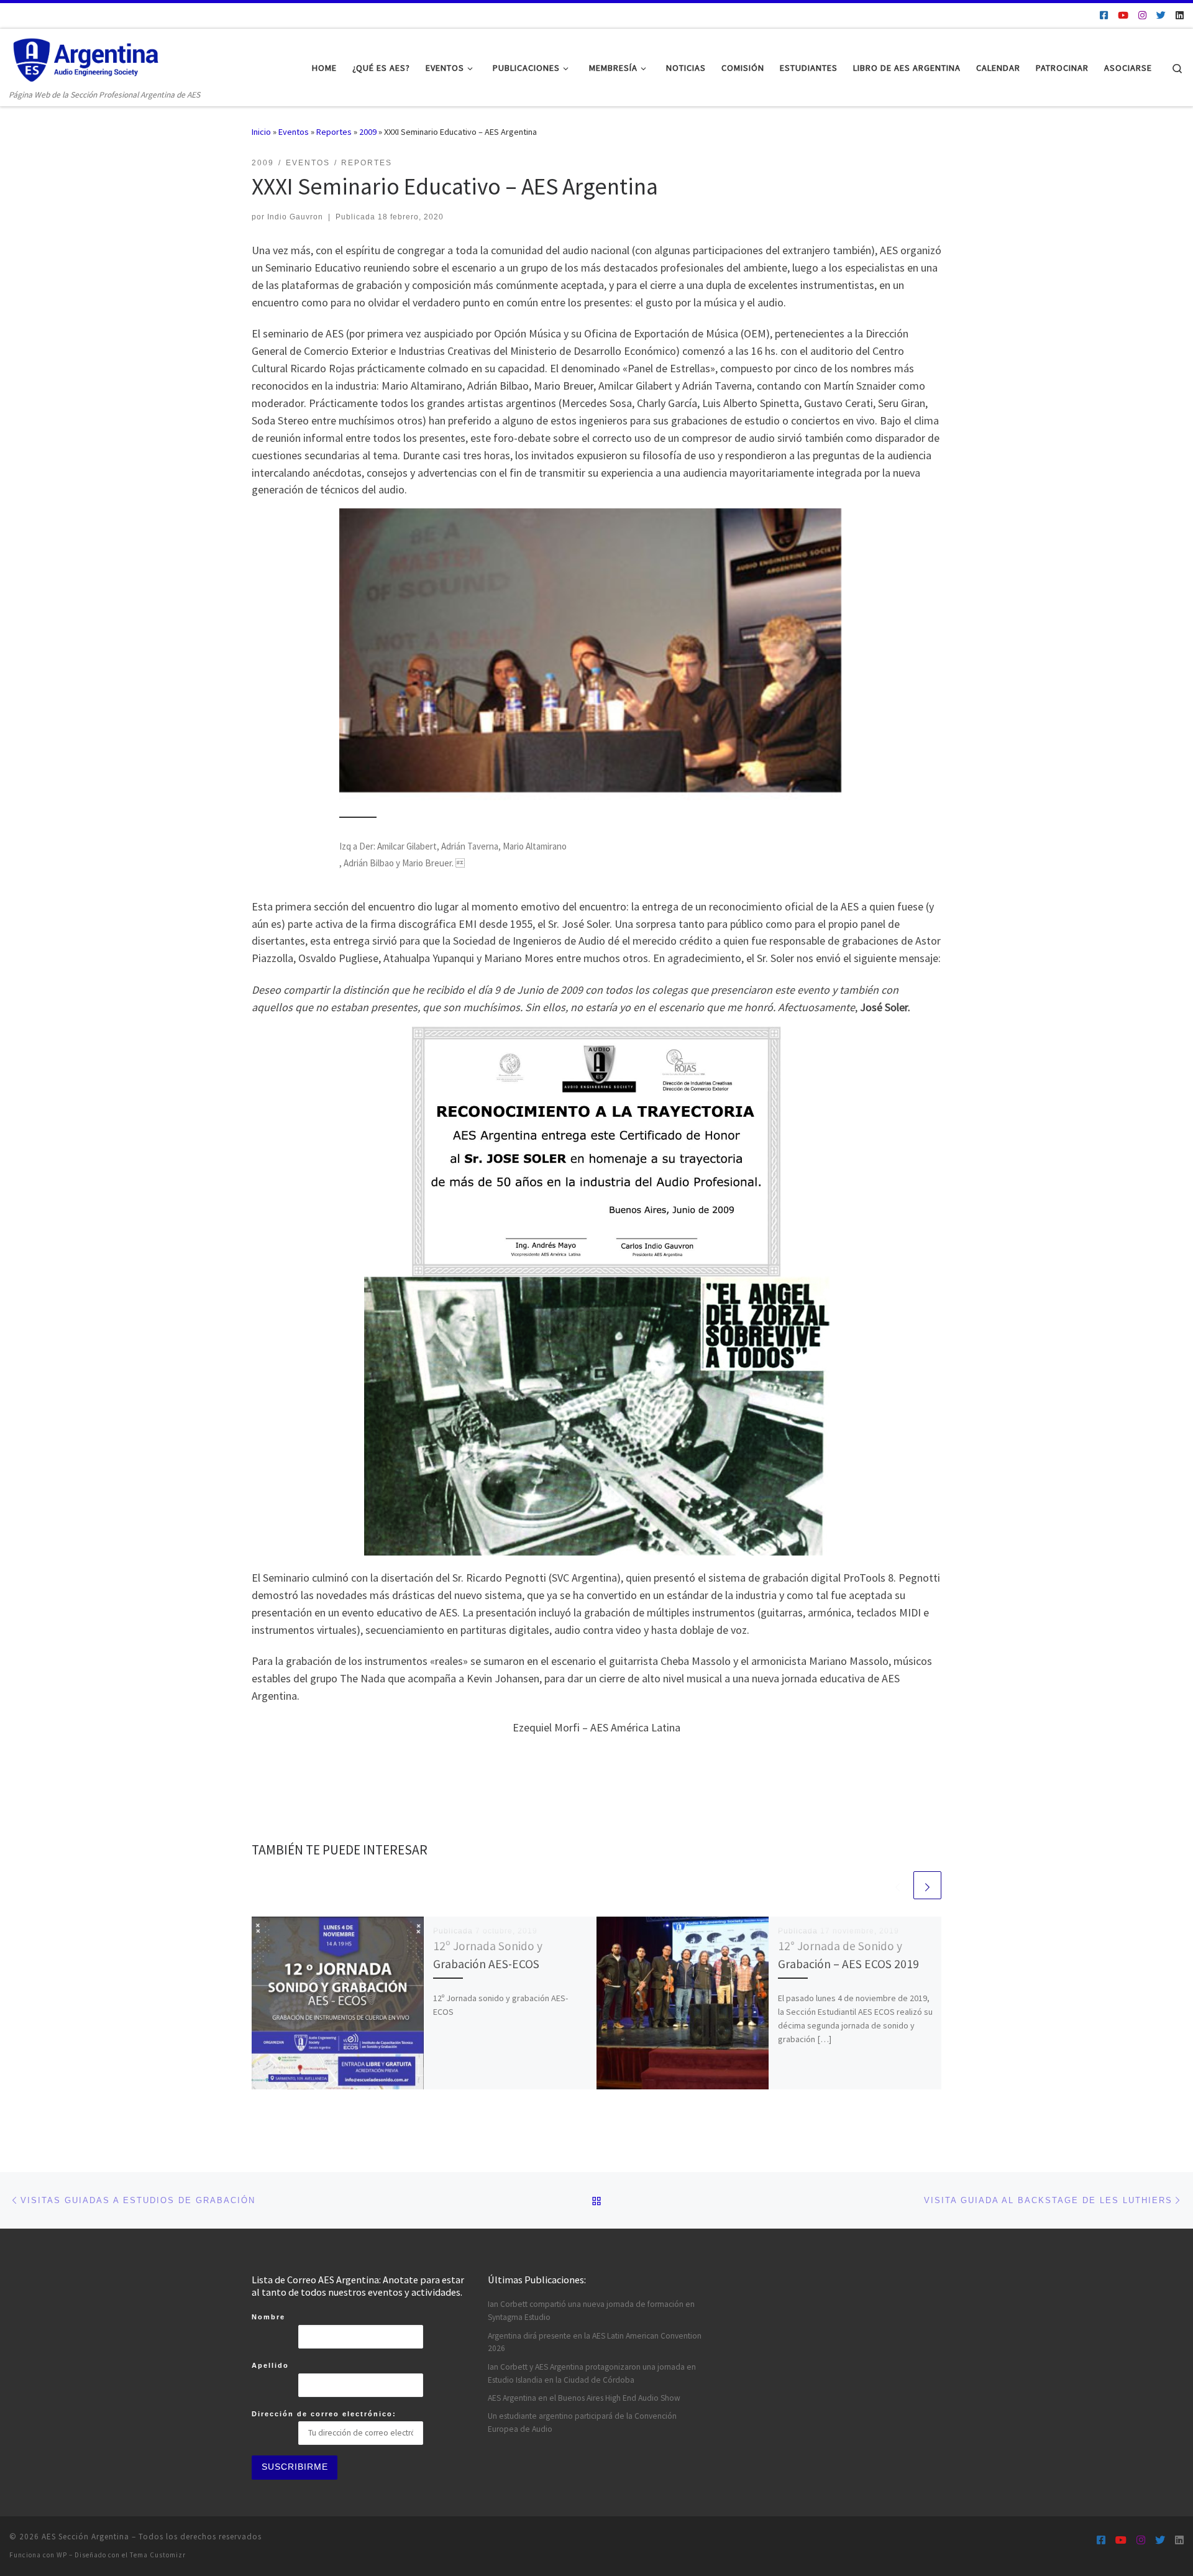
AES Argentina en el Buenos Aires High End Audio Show (584, 2398)
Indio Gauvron (295, 217)
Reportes (334, 132)
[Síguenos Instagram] (1142, 15)
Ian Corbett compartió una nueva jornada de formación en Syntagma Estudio (591, 2311)
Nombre (268, 2317)
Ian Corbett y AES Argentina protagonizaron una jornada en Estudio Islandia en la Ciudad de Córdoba (592, 2373)
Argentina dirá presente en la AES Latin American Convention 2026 (595, 2342)
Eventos (294, 132)
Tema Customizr (158, 2555)
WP (62, 2555)
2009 (368, 132)
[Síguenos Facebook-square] (1104, 15)
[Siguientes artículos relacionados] (927, 1885)
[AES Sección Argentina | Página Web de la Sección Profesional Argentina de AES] (87, 58)
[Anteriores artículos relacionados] (898, 1885)
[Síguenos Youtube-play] (1123, 15)
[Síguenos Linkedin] (1180, 15)
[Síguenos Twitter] (1161, 15)
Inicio (261, 132)
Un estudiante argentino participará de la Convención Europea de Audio (582, 2422)
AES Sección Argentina (85, 2537)
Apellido (270, 2365)
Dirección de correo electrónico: (324, 2414)
